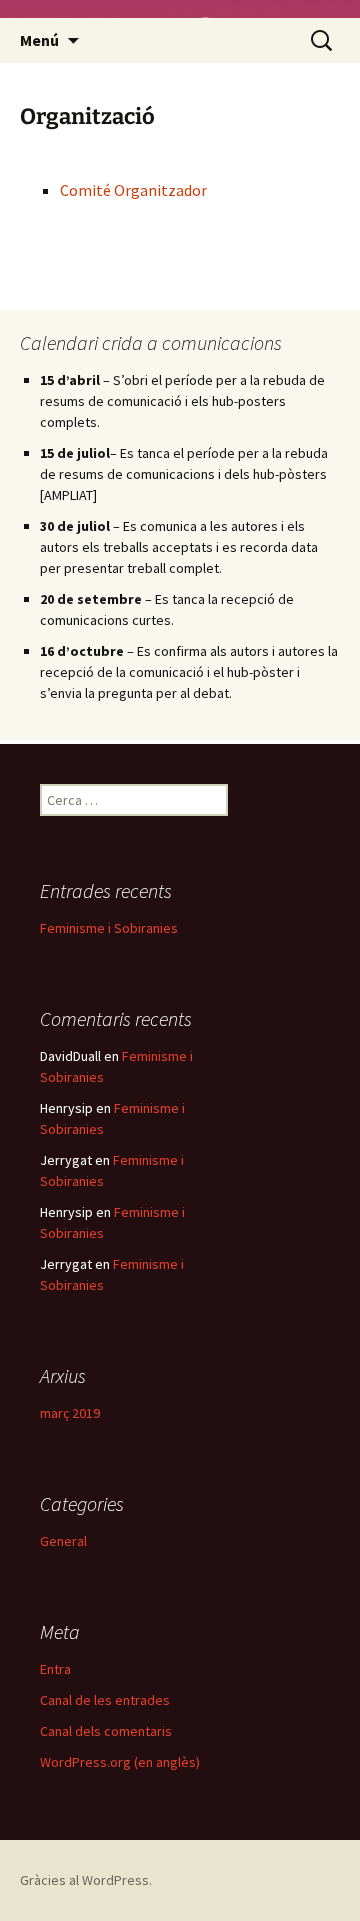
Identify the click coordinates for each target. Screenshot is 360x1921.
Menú (39, 40)
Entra (55, 1669)
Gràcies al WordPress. (86, 1880)
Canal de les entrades (105, 1700)
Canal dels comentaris (106, 1731)
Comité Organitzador (133, 190)
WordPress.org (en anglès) (120, 1762)
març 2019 (70, 1413)
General (63, 1541)
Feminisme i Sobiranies (109, 928)
